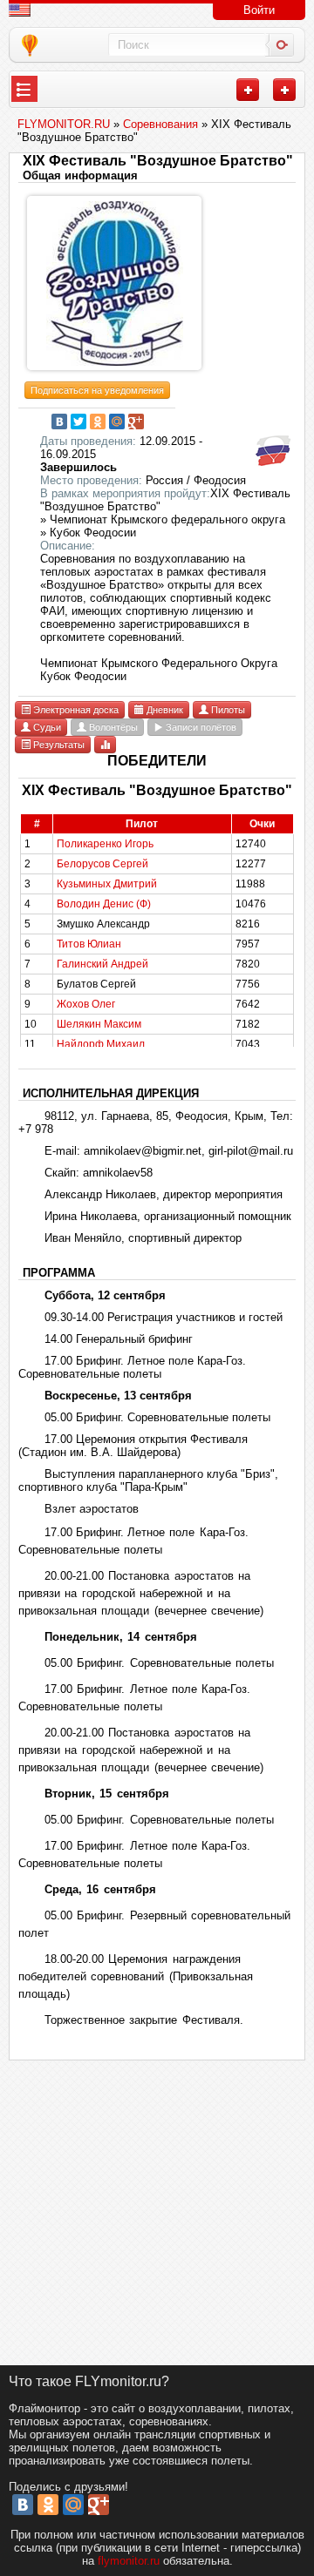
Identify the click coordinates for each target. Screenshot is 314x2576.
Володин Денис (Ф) (104, 904)
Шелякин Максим (99, 1024)
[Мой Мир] (117, 421)
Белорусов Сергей (102, 864)
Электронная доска (75, 710)
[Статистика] (105, 744)
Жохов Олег (86, 1004)
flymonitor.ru (129, 2561)
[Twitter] (78, 421)
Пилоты (227, 710)
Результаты (58, 745)
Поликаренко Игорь (105, 844)
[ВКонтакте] (59, 421)
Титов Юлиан (89, 944)
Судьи (46, 727)
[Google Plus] (136, 421)
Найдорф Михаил (101, 1044)
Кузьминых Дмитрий (107, 884)
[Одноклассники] (98, 421)
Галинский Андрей (102, 964)
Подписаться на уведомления (97, 390)
